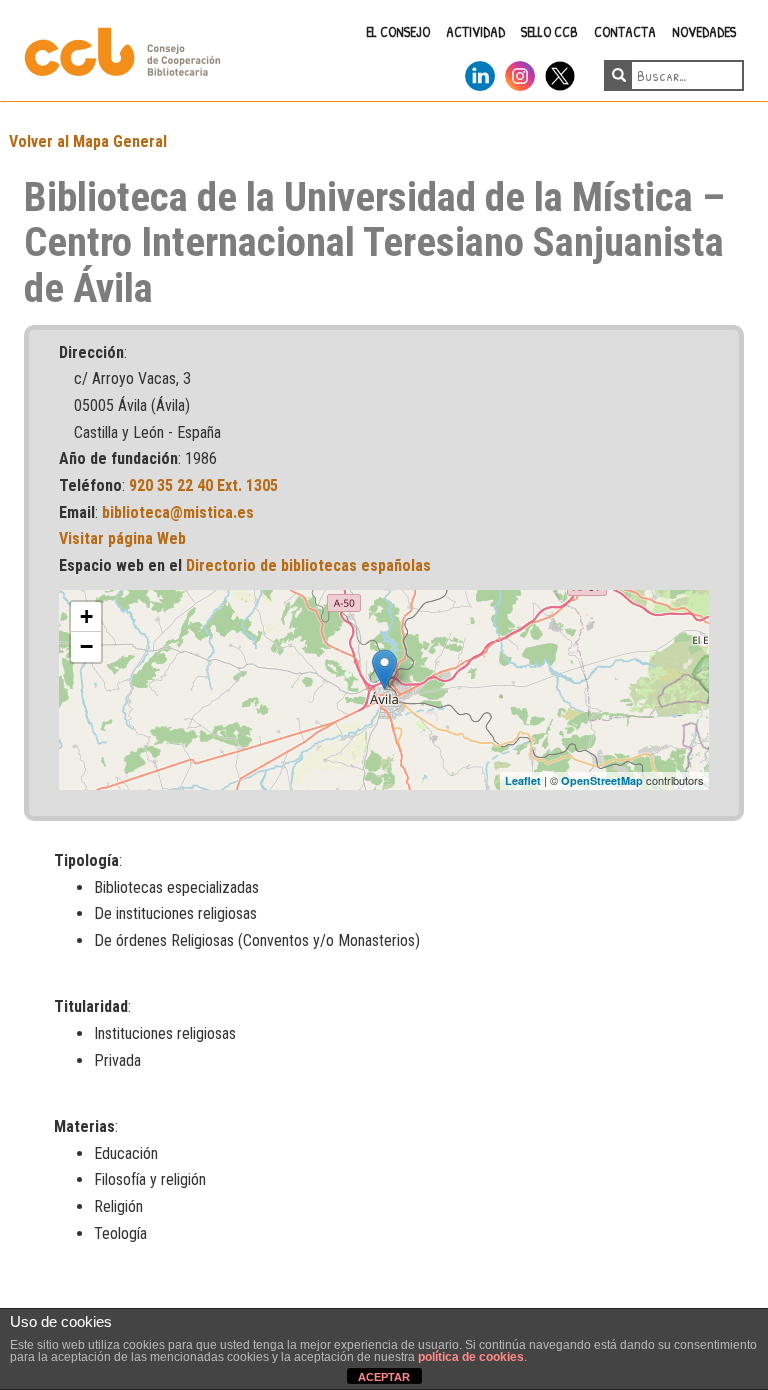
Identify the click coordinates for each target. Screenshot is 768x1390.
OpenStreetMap (602, 780)
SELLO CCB (549, 31)
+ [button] (86, 616)
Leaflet (523, 780)
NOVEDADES (704, 31)
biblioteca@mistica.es (178, 512)
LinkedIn (480, 72)
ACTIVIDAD (475, 31)
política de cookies (471, 1357)
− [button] (86, 646)
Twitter (560, 72)
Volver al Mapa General (88, 141)
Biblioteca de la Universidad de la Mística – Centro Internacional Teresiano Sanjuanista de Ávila (374, 242)
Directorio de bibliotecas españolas (308, 565)
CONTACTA (625, 31)
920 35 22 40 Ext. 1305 (203, 485)
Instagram (520, 72)
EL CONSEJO (398, 31)
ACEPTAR (384, 1377)
